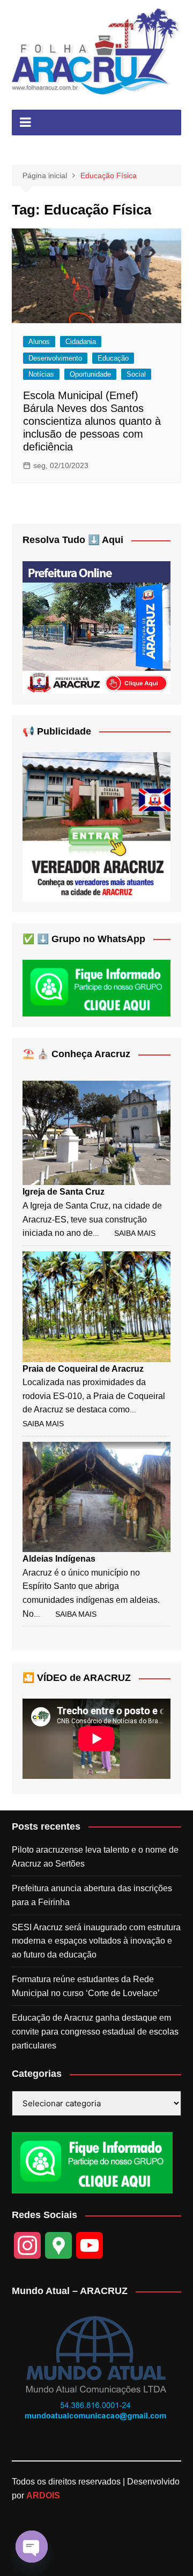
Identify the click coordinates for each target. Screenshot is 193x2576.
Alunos (39, 342)
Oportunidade (90, 374)
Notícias (41, 374)
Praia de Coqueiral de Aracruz (83, 1369)
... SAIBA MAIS (124, 1233)
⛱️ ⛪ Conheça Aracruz (76, 1054)
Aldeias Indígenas (59, 1559)
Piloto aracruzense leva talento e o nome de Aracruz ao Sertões (95, 1857)
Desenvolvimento (55, 358)
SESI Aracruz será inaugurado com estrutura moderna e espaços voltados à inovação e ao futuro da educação (96, 1941)
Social (136, 374)
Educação (113, 358)
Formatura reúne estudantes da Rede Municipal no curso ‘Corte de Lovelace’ (86, 1986)
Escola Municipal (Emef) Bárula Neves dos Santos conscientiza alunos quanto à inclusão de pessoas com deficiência (92, 421)
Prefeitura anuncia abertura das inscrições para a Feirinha (92, 1895)
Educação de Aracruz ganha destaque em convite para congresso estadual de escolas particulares (95, 2031)
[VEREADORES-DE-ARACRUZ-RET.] (96, 826)
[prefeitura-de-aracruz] (96, 627)
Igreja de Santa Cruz (64, 1192)
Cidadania (81, 342)
